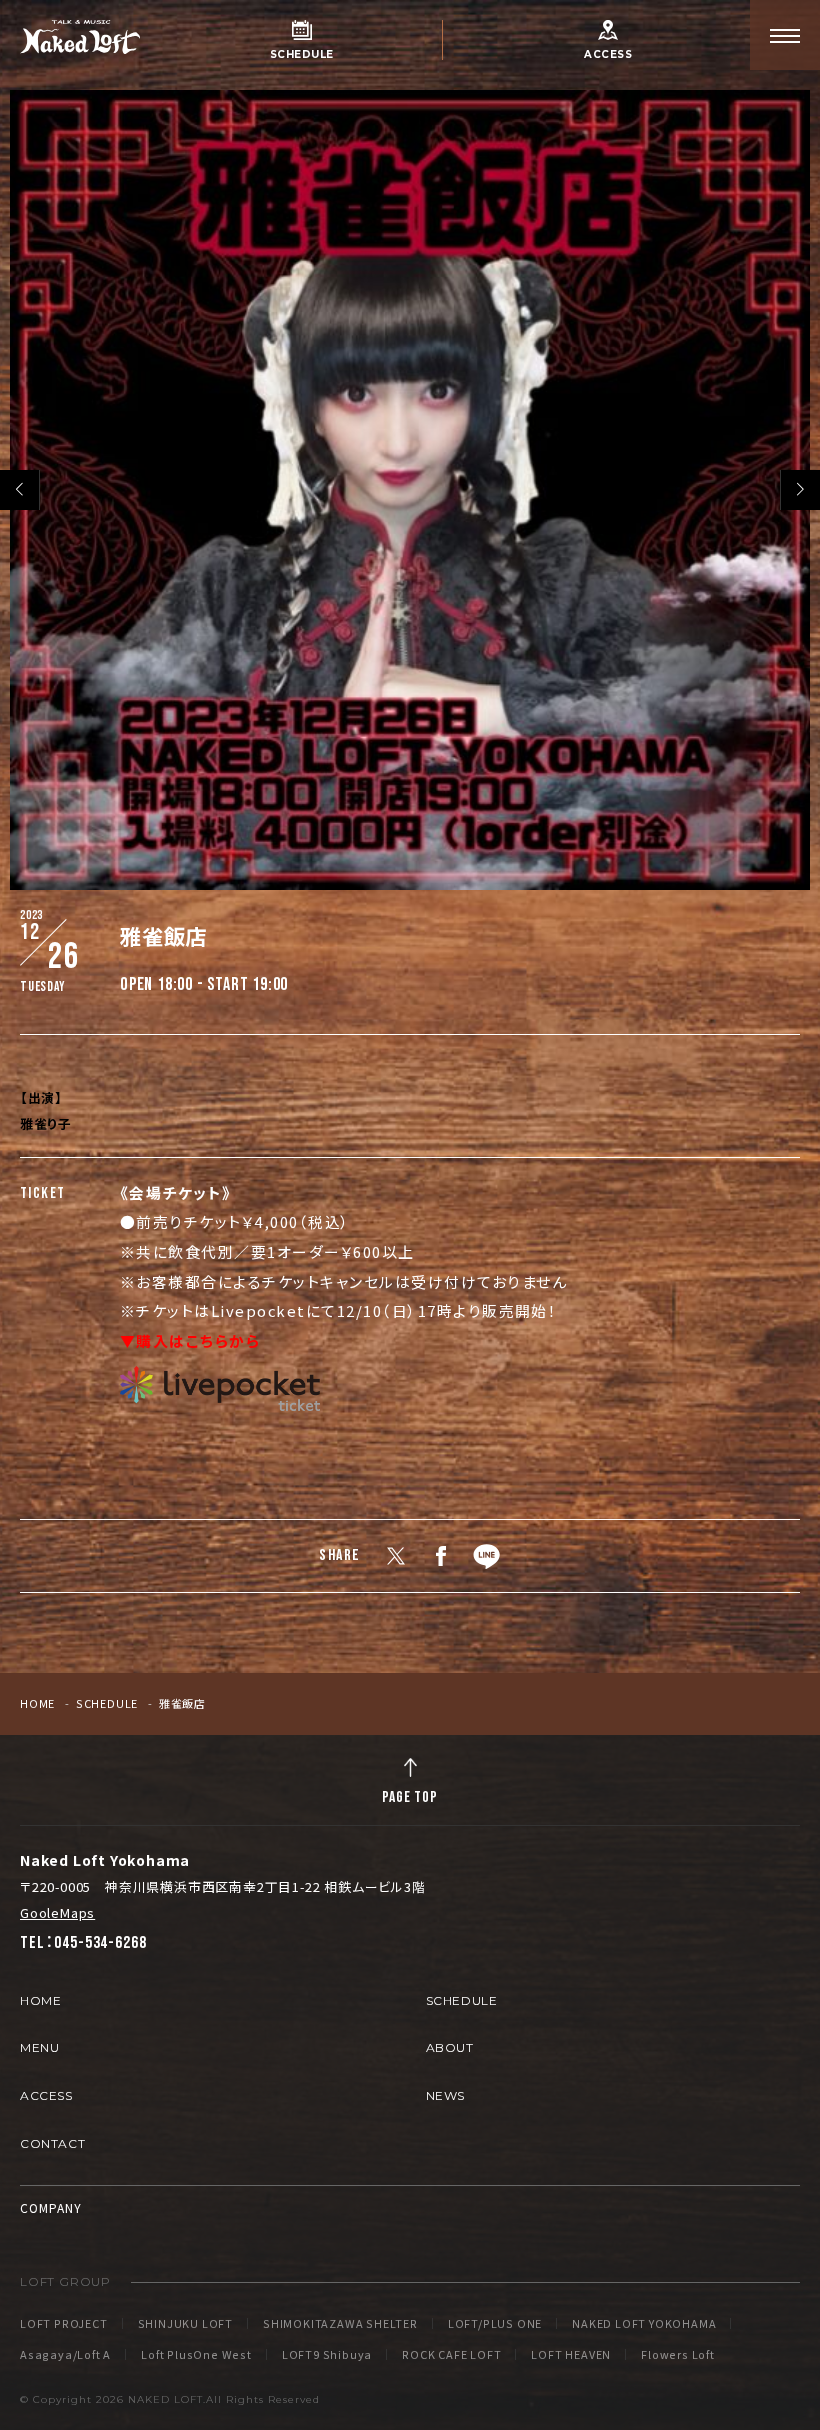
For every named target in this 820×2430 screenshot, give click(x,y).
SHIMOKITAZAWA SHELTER (340, 2323)
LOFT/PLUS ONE (495, 2323)
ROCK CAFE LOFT (451, 2354)
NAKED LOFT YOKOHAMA (644, 2323)
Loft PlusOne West (196, 2354)
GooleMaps (57, 1912)
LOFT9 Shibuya (327, 2354)
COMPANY (51, 2207)
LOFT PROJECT (64, 2323)
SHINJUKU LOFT (185, 2323)
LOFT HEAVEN (571, 2354)
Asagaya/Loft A (65, 2354)
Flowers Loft (678, 2354)
